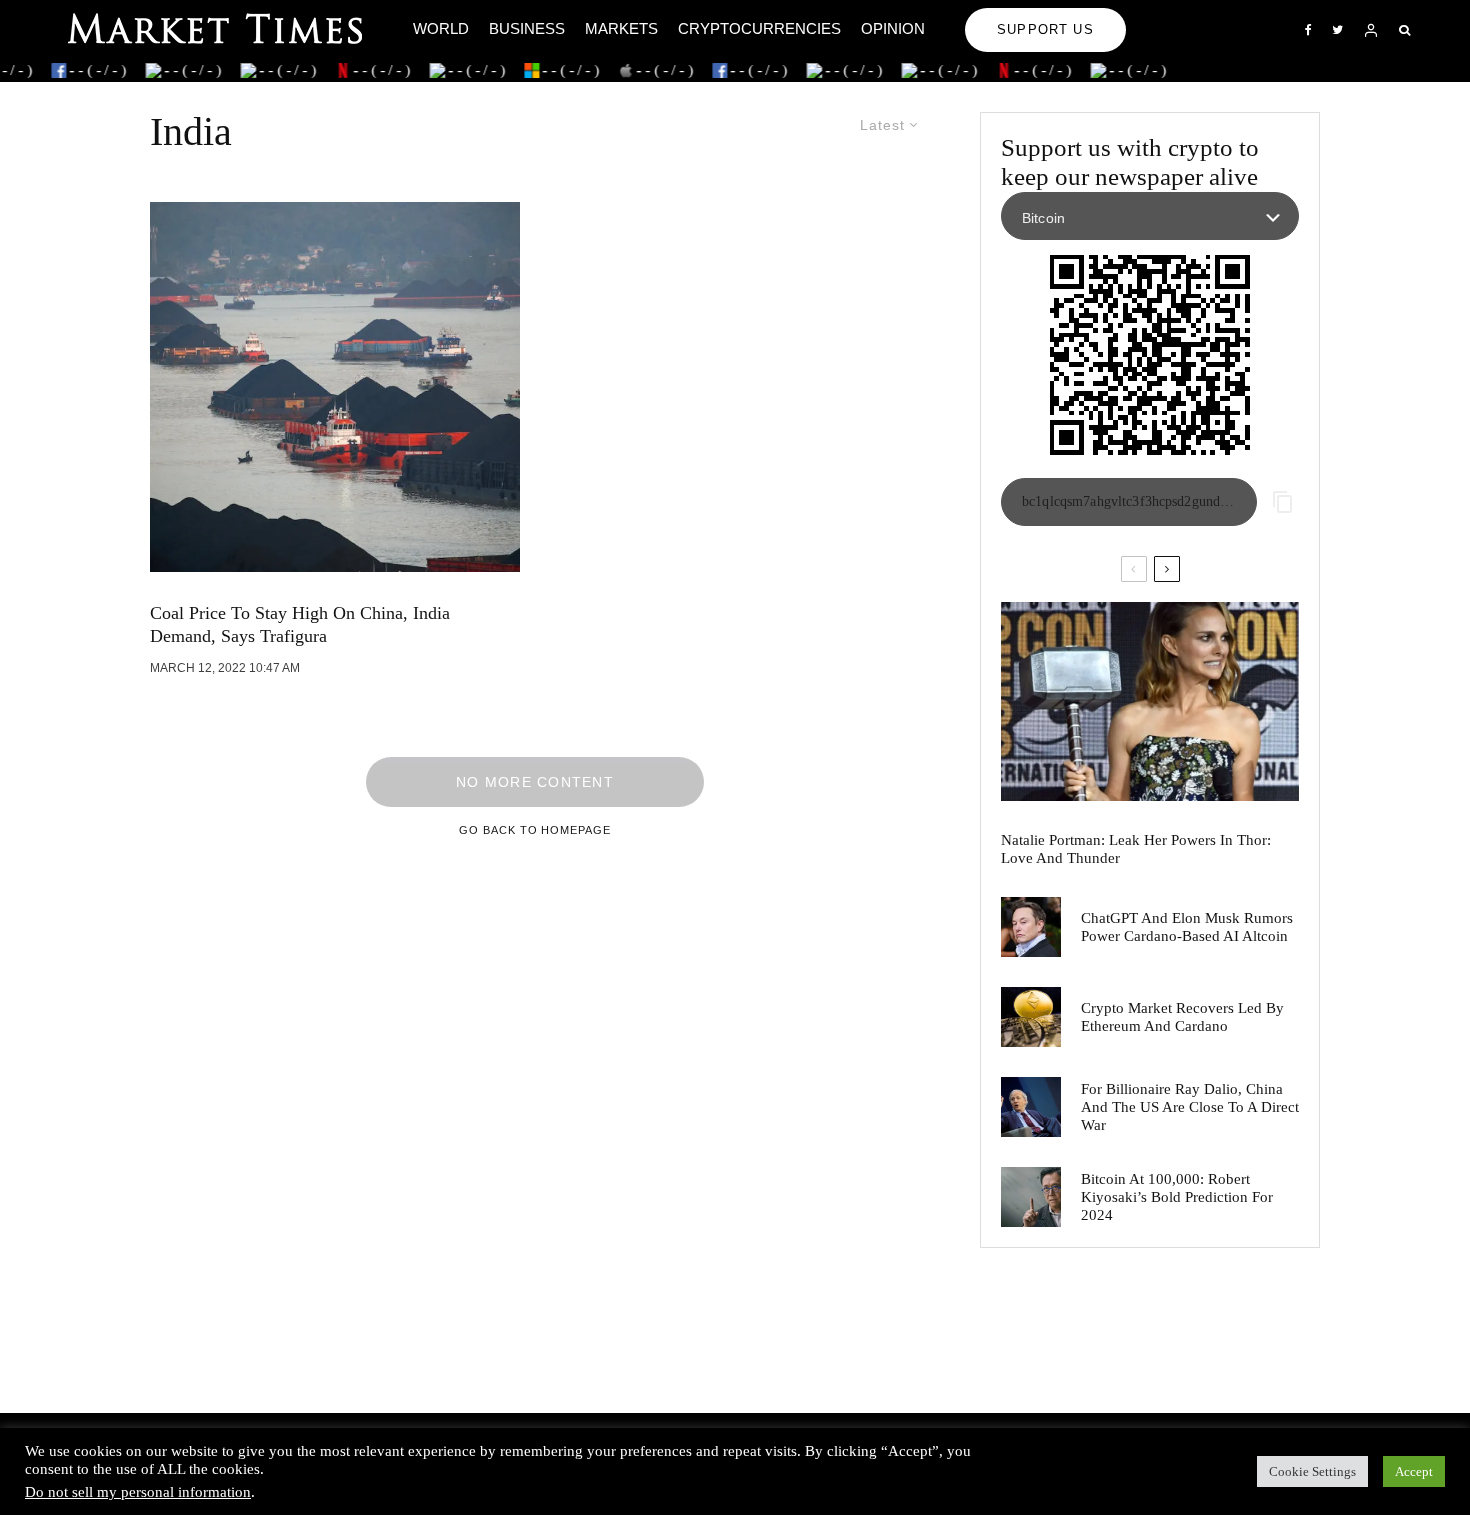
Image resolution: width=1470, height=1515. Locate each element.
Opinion (893, 28)
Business (527, 28)
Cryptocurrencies (759, 28)
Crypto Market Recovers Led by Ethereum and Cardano (1182, 1017)
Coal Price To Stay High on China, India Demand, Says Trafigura (300, 625)
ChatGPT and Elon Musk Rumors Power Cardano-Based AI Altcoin (1187, 927)
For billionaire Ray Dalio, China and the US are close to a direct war (1190, 1107)
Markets (621, 28)
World (441, 28)
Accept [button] (1414, 1471)
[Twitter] (1337, 29)
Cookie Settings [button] (1312, 1471)
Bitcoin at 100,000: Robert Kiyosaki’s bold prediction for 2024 (1177, 1197)
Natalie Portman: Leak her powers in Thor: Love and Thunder (1136, 849)
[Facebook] (1308, 29)
